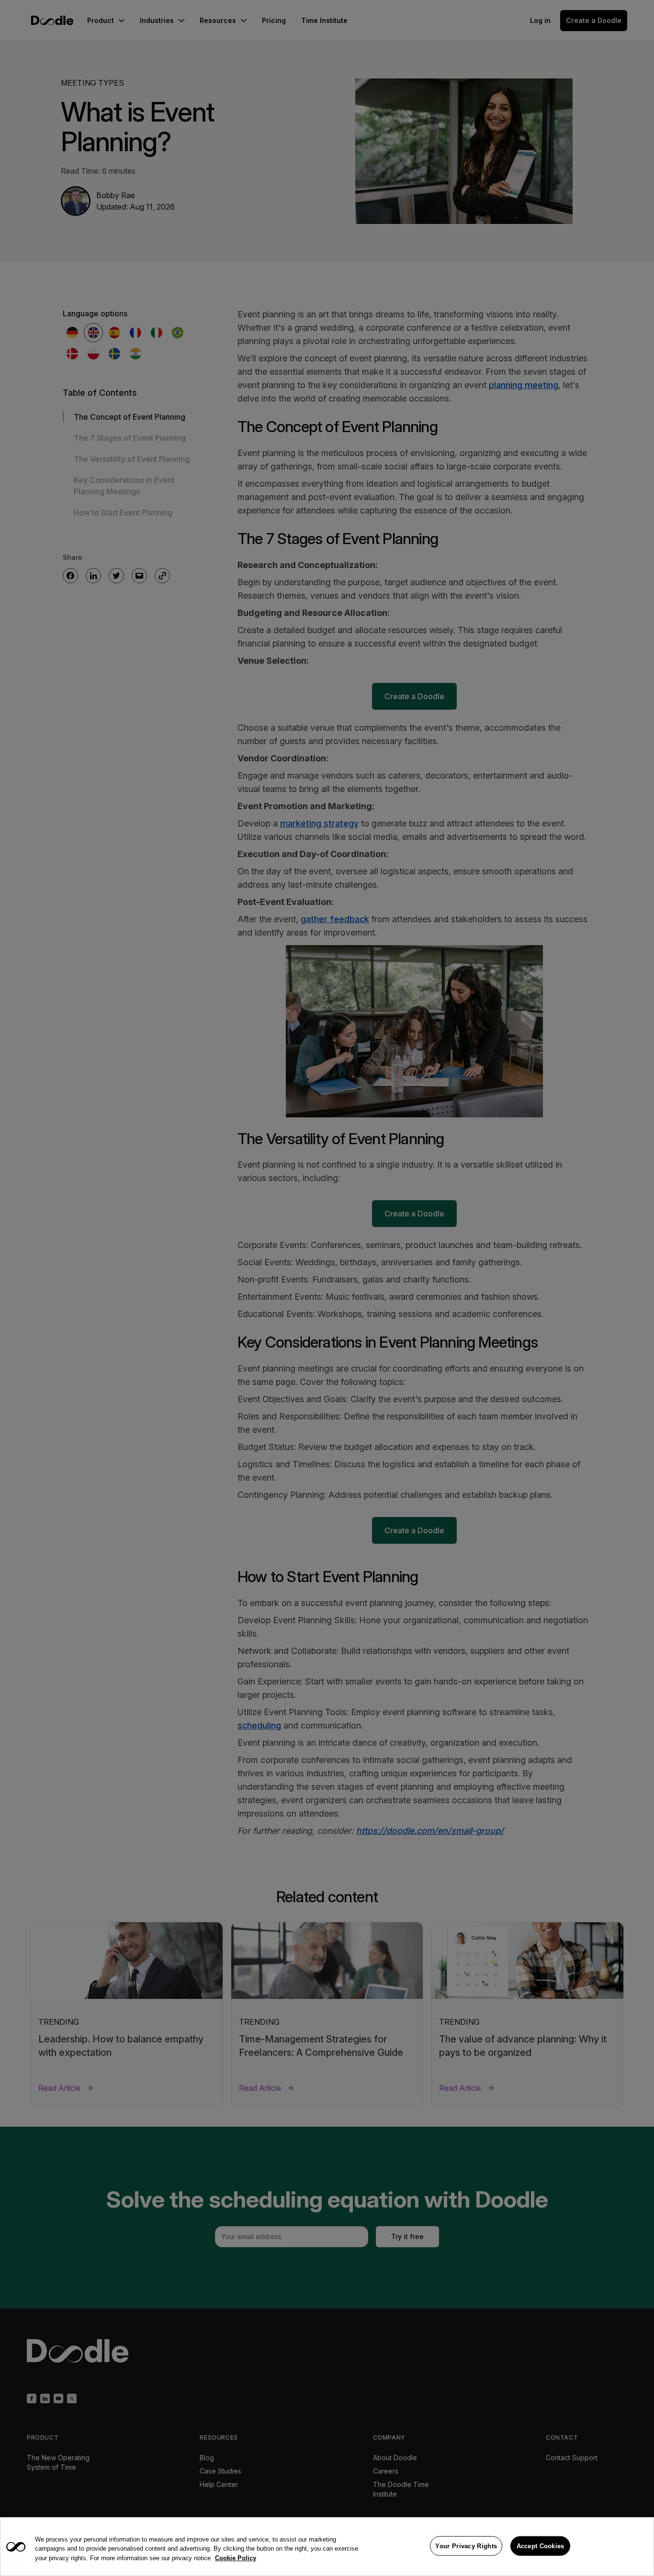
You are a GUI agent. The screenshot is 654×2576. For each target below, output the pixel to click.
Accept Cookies (541, 2546)
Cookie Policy (236, 2558)
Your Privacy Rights (466, 2546)
